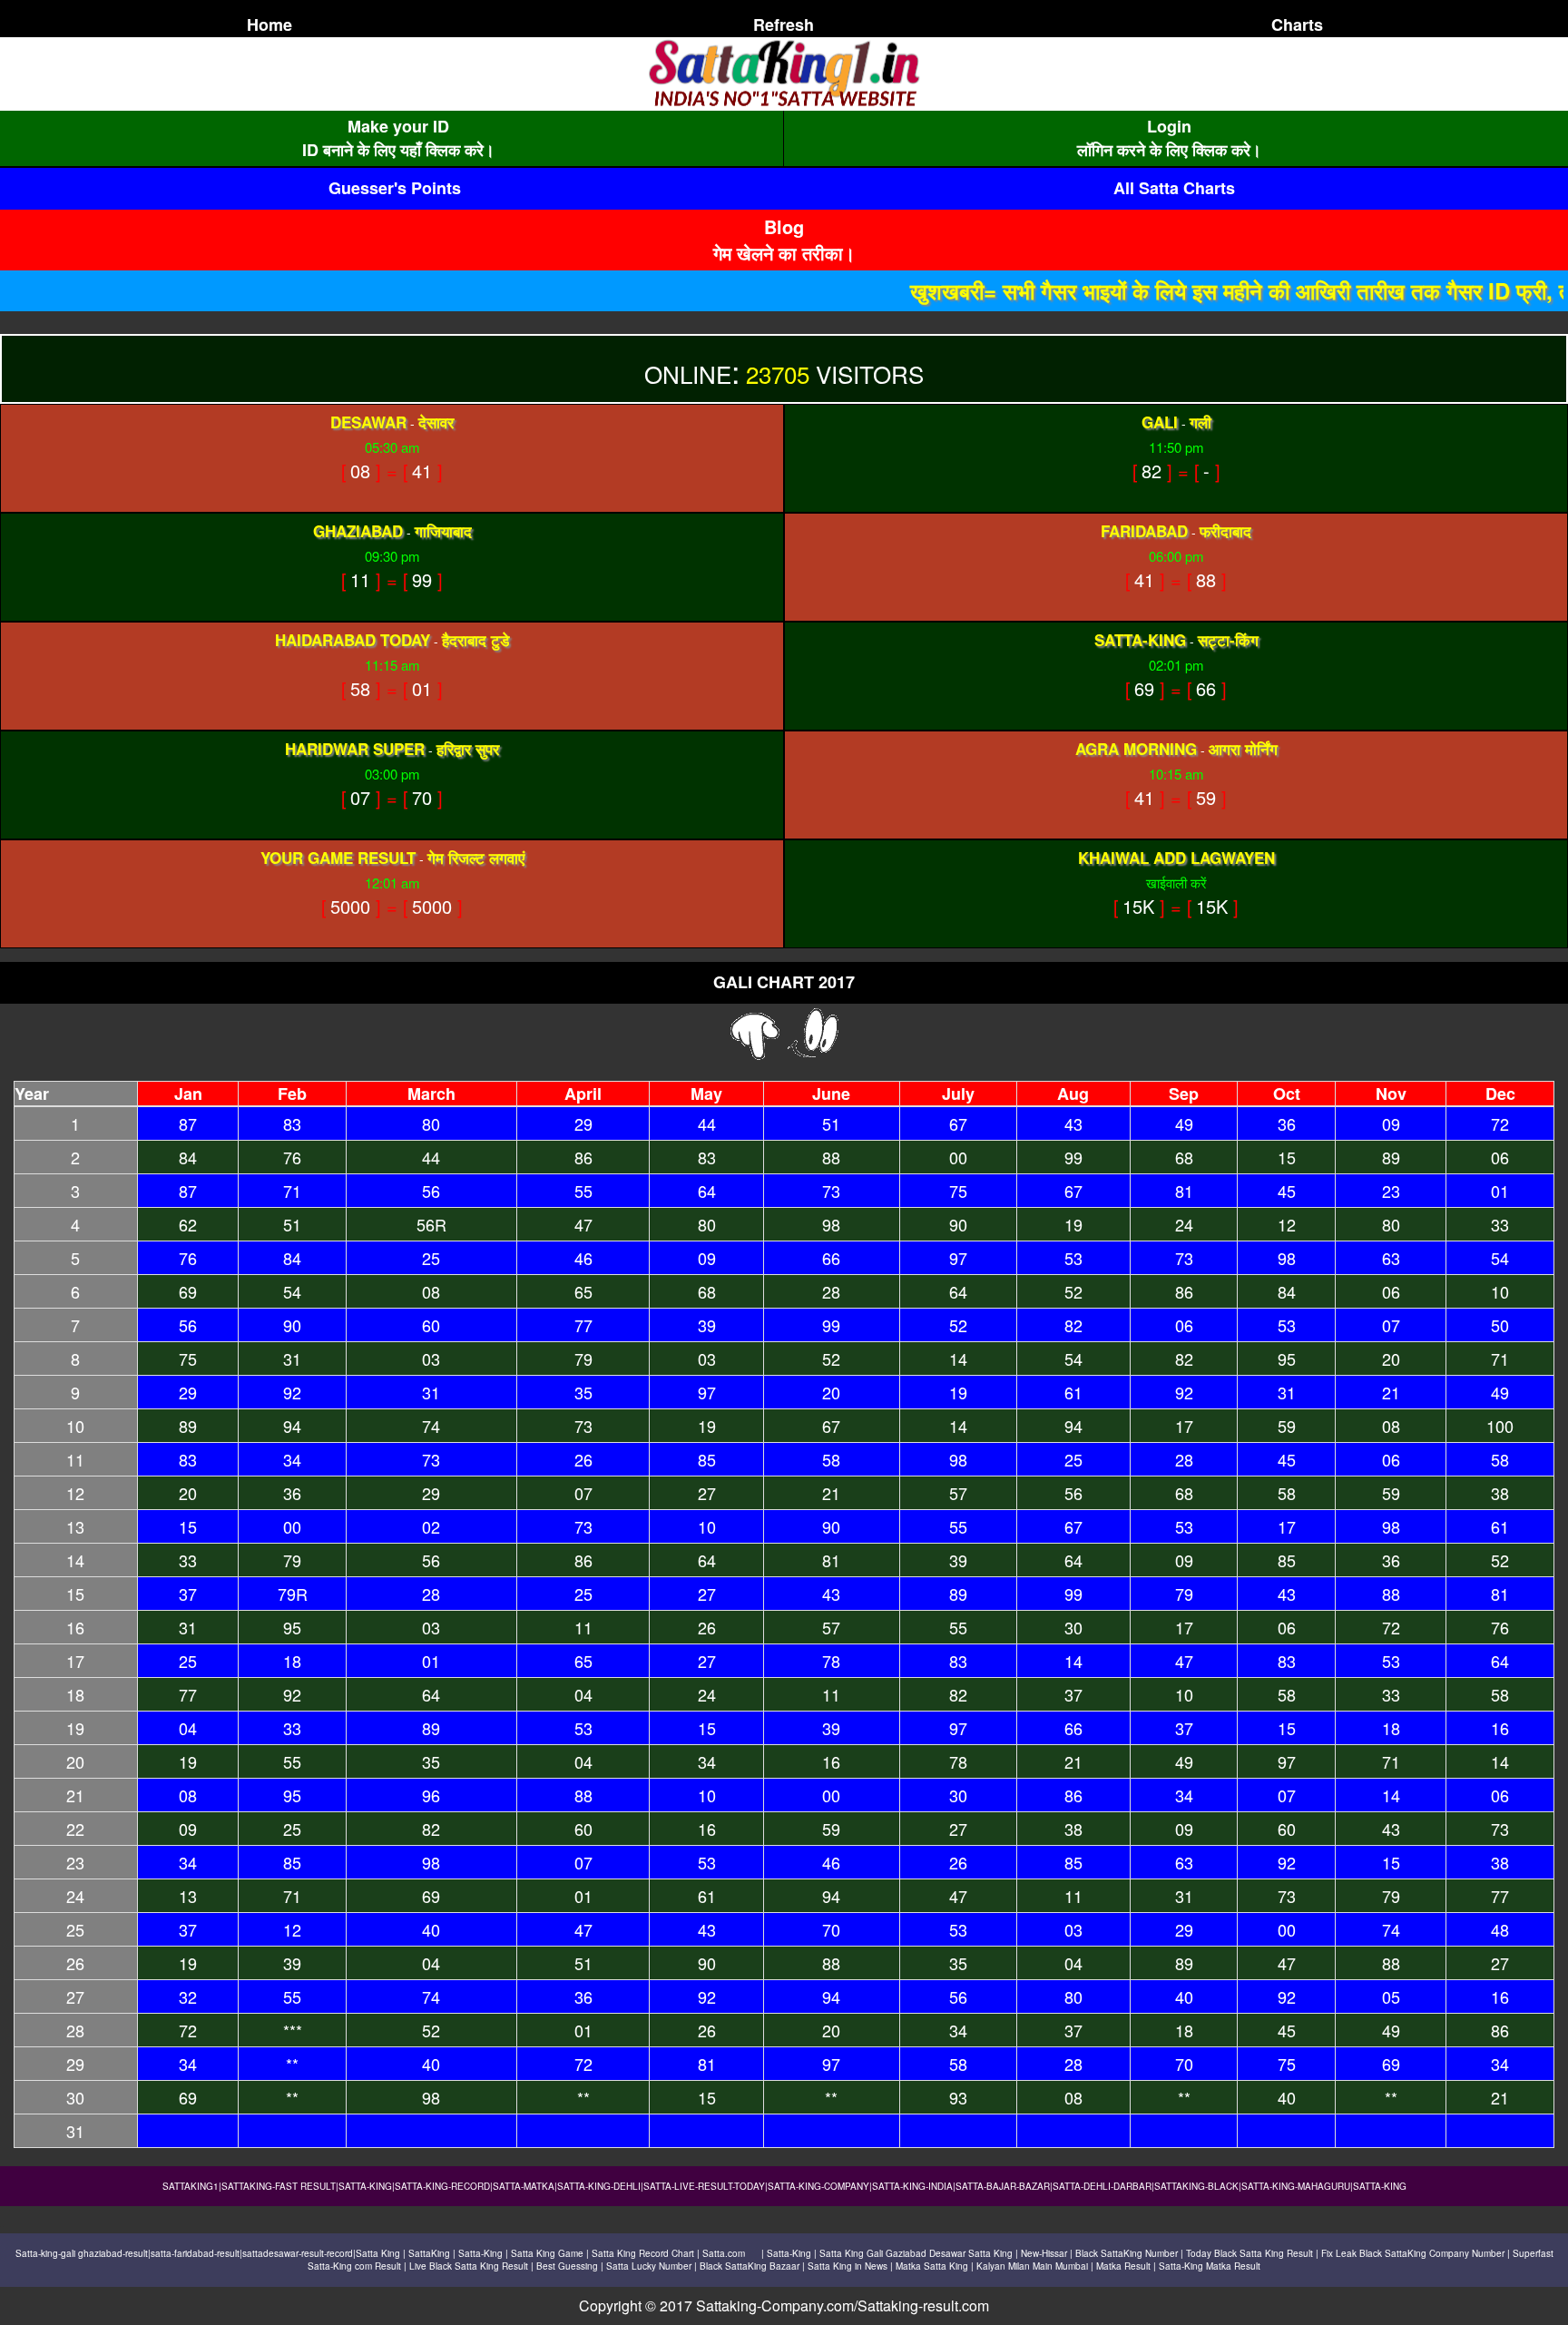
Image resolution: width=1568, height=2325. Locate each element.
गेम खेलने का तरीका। (784, 253)
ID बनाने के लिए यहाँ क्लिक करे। (398, 150)
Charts (1297, 25)
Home (269, 25)
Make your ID (398, 126)
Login (1169, 126)
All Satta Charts (1174, 188)
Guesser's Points (395, 188)
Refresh (784, 25)
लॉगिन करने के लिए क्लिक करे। (1169, 150)
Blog (784, 226)
